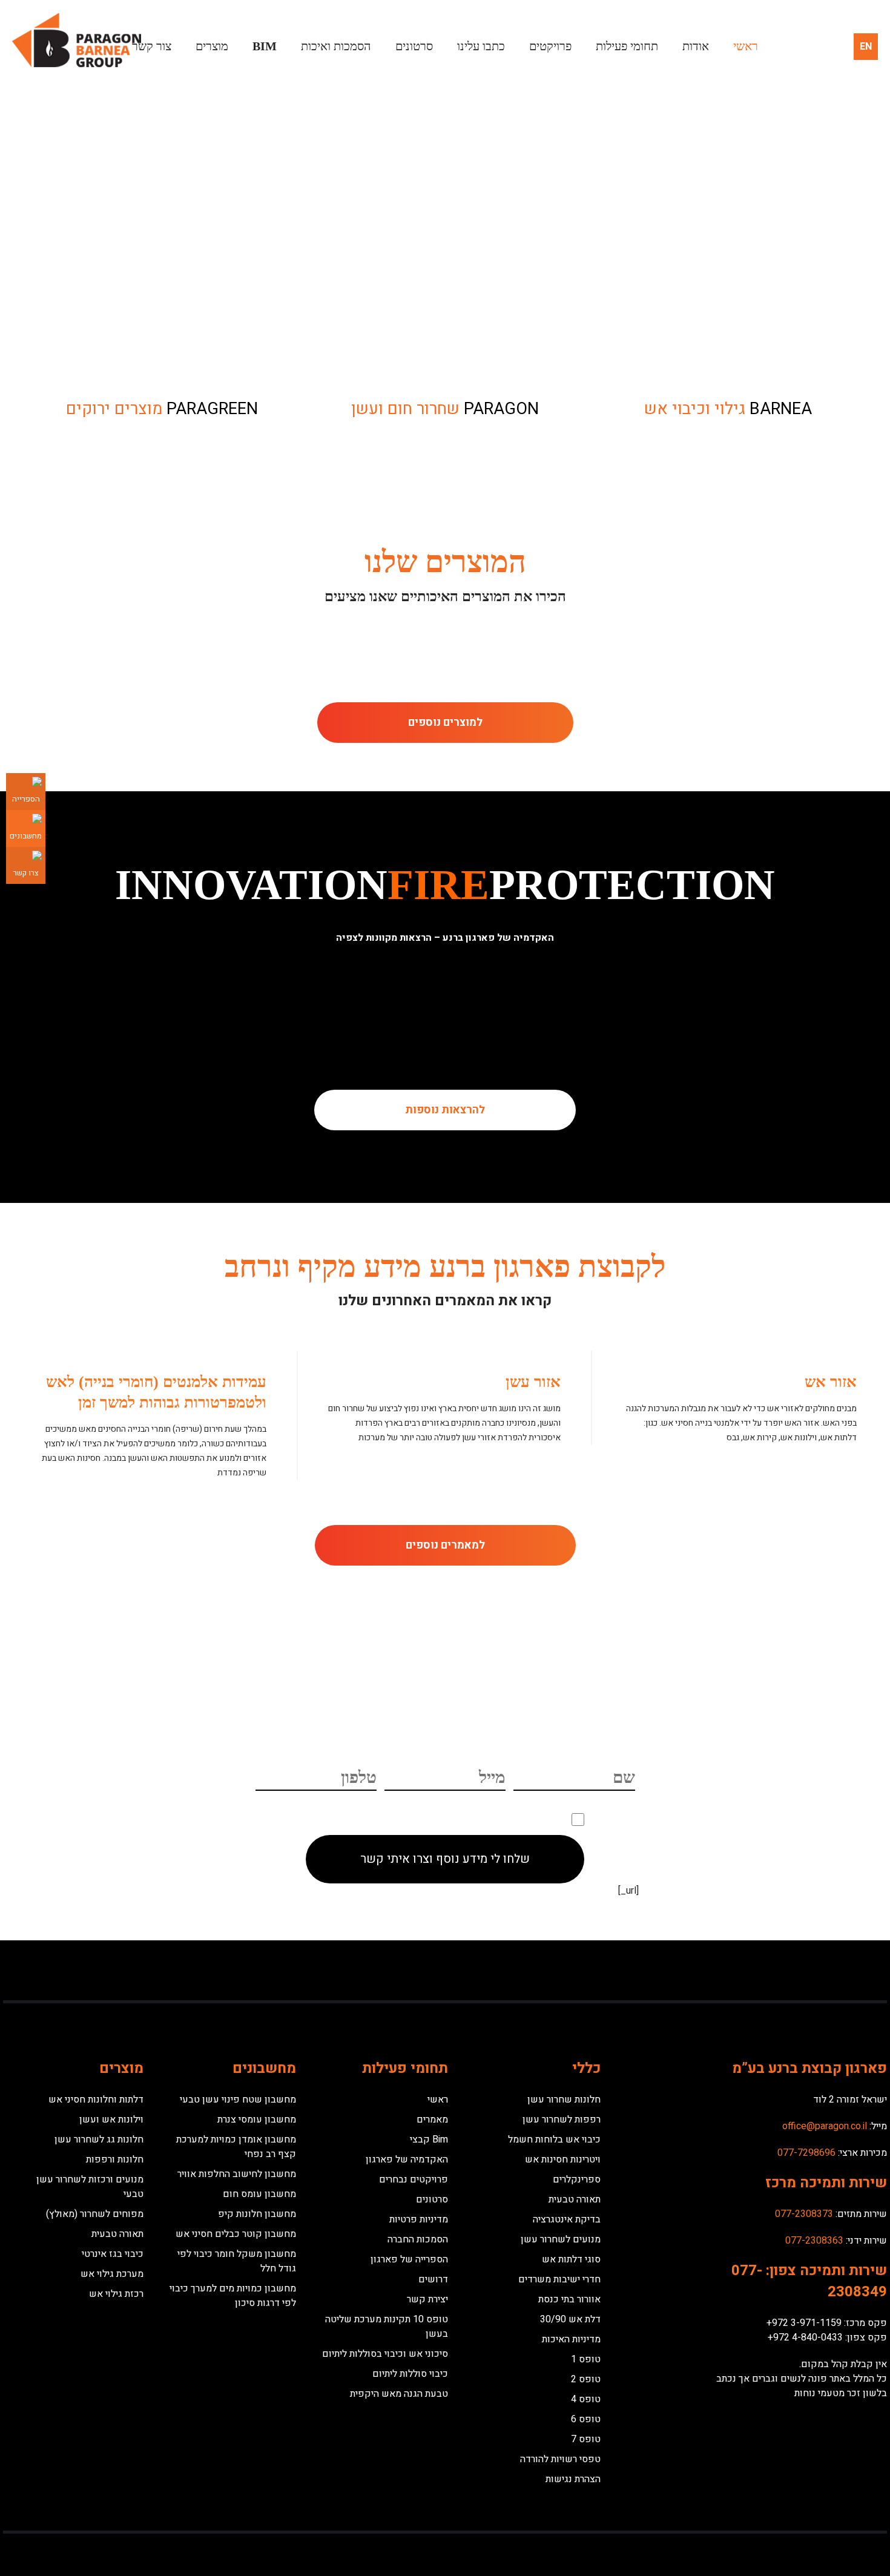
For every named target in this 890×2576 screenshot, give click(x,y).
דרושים (433, 2279)
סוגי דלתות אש (571, 2259)
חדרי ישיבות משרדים (559, 2279)
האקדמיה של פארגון (407, 2159)
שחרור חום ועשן (445, 409)
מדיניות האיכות (571, 2339)
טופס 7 (586, 2439)
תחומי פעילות (627, 46)
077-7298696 (806, 2153)
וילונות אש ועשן (111, 2120)
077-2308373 (804, 2214)
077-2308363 (814, 2241)
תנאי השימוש (420, 1818)
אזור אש (831, 1382)
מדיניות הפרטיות (360, 1818)
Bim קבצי (429, 2140)
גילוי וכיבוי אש (728, 409)
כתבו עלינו (481, 46)
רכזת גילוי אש (116, 2294)
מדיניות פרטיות (419, 2219)
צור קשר (152, 46)
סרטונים (414, 46)
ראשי (746, 46)
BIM (265, 46)
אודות (696, 46)
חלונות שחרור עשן (564, 2100)
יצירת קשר (427, 2299)
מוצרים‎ (212, 46)
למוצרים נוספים (445, 723)
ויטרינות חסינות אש (563, 2159)
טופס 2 (586, 2379)
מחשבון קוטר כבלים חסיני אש (236, 2234)
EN (866, 47)
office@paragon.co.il (825, 2126)
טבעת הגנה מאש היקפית (399, 2394)
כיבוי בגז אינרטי (113, 2254)
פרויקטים (550, 46)
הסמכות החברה (418, 2239)
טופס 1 (586, 2359)
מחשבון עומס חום (259, 2194)
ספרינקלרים (577, 2179)
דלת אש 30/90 (570, 2319)
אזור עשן (533, 1382)
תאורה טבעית (575, 2199)
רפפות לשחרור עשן (562, 2120)
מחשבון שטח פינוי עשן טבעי (238, 2100)
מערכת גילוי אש (112, 2274)
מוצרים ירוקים (162, 409)
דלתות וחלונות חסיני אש (96, 2100)
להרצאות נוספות (445, 1110)
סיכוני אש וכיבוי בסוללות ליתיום (385, 2354)
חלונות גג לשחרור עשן (99, 2140)
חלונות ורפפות (115, 2159)
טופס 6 (586, 2419)
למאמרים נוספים (445, 1545)
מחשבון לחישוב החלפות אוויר (237, 2174)
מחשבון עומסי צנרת (257, 2120)
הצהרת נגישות (573, 2479)
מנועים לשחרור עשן (561, 2239)
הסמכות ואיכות (336, 46)
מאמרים (432, 2120)
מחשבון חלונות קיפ (257, 2214)
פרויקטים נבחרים (414, 2179)
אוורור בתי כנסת (569, 2299)
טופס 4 (586, 2399)
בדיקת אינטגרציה (567, 2219)
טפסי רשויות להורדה (560, 2459)
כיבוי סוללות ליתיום (410, 2374)
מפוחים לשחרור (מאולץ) (95, 2214)
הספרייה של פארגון (409, 2259)
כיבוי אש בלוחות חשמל (554, 2140)
